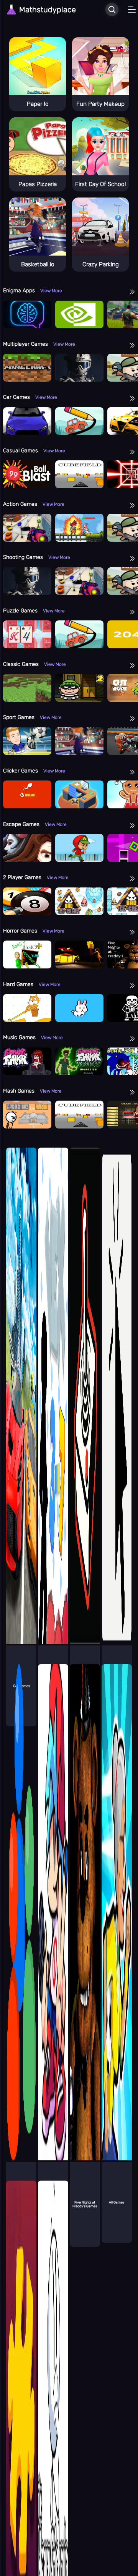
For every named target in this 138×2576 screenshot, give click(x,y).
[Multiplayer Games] (21, 1922)
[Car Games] (21, 1405)
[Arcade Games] (85, 1405)
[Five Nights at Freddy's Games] (85, 1922)
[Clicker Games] (117, 1405)
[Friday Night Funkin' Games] (53, 1922)
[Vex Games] (53, 1405)
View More (51, 291)
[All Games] (117, 1922)
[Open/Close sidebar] (132, 10)
